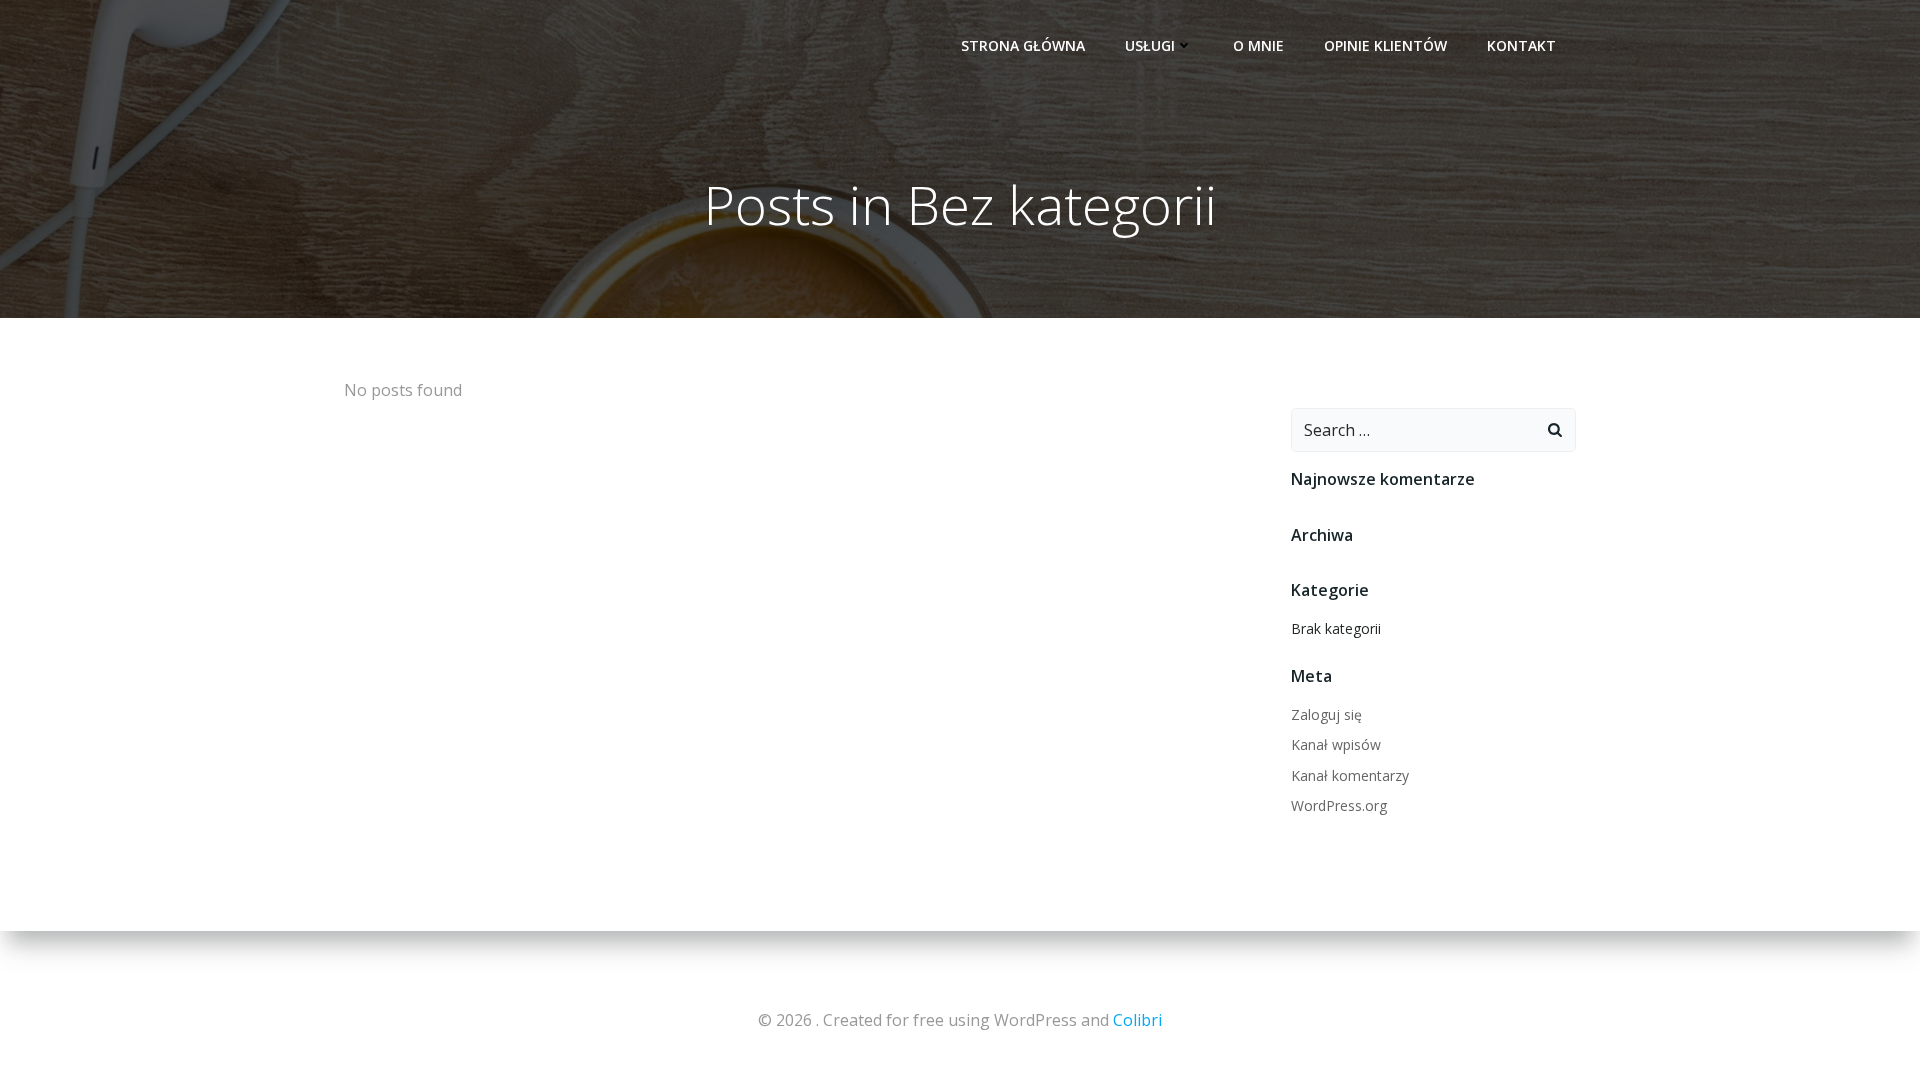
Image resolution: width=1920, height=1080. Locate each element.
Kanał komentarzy (1350, 775)
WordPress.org (1339, 805)
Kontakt (1521, 45)
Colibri (1137, 1020)
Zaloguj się (1326, 714)
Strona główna (1023, 45)
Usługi (1150, 45)
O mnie (1258, 45)
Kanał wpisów (1336, 744)
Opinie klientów (1385, 45)
